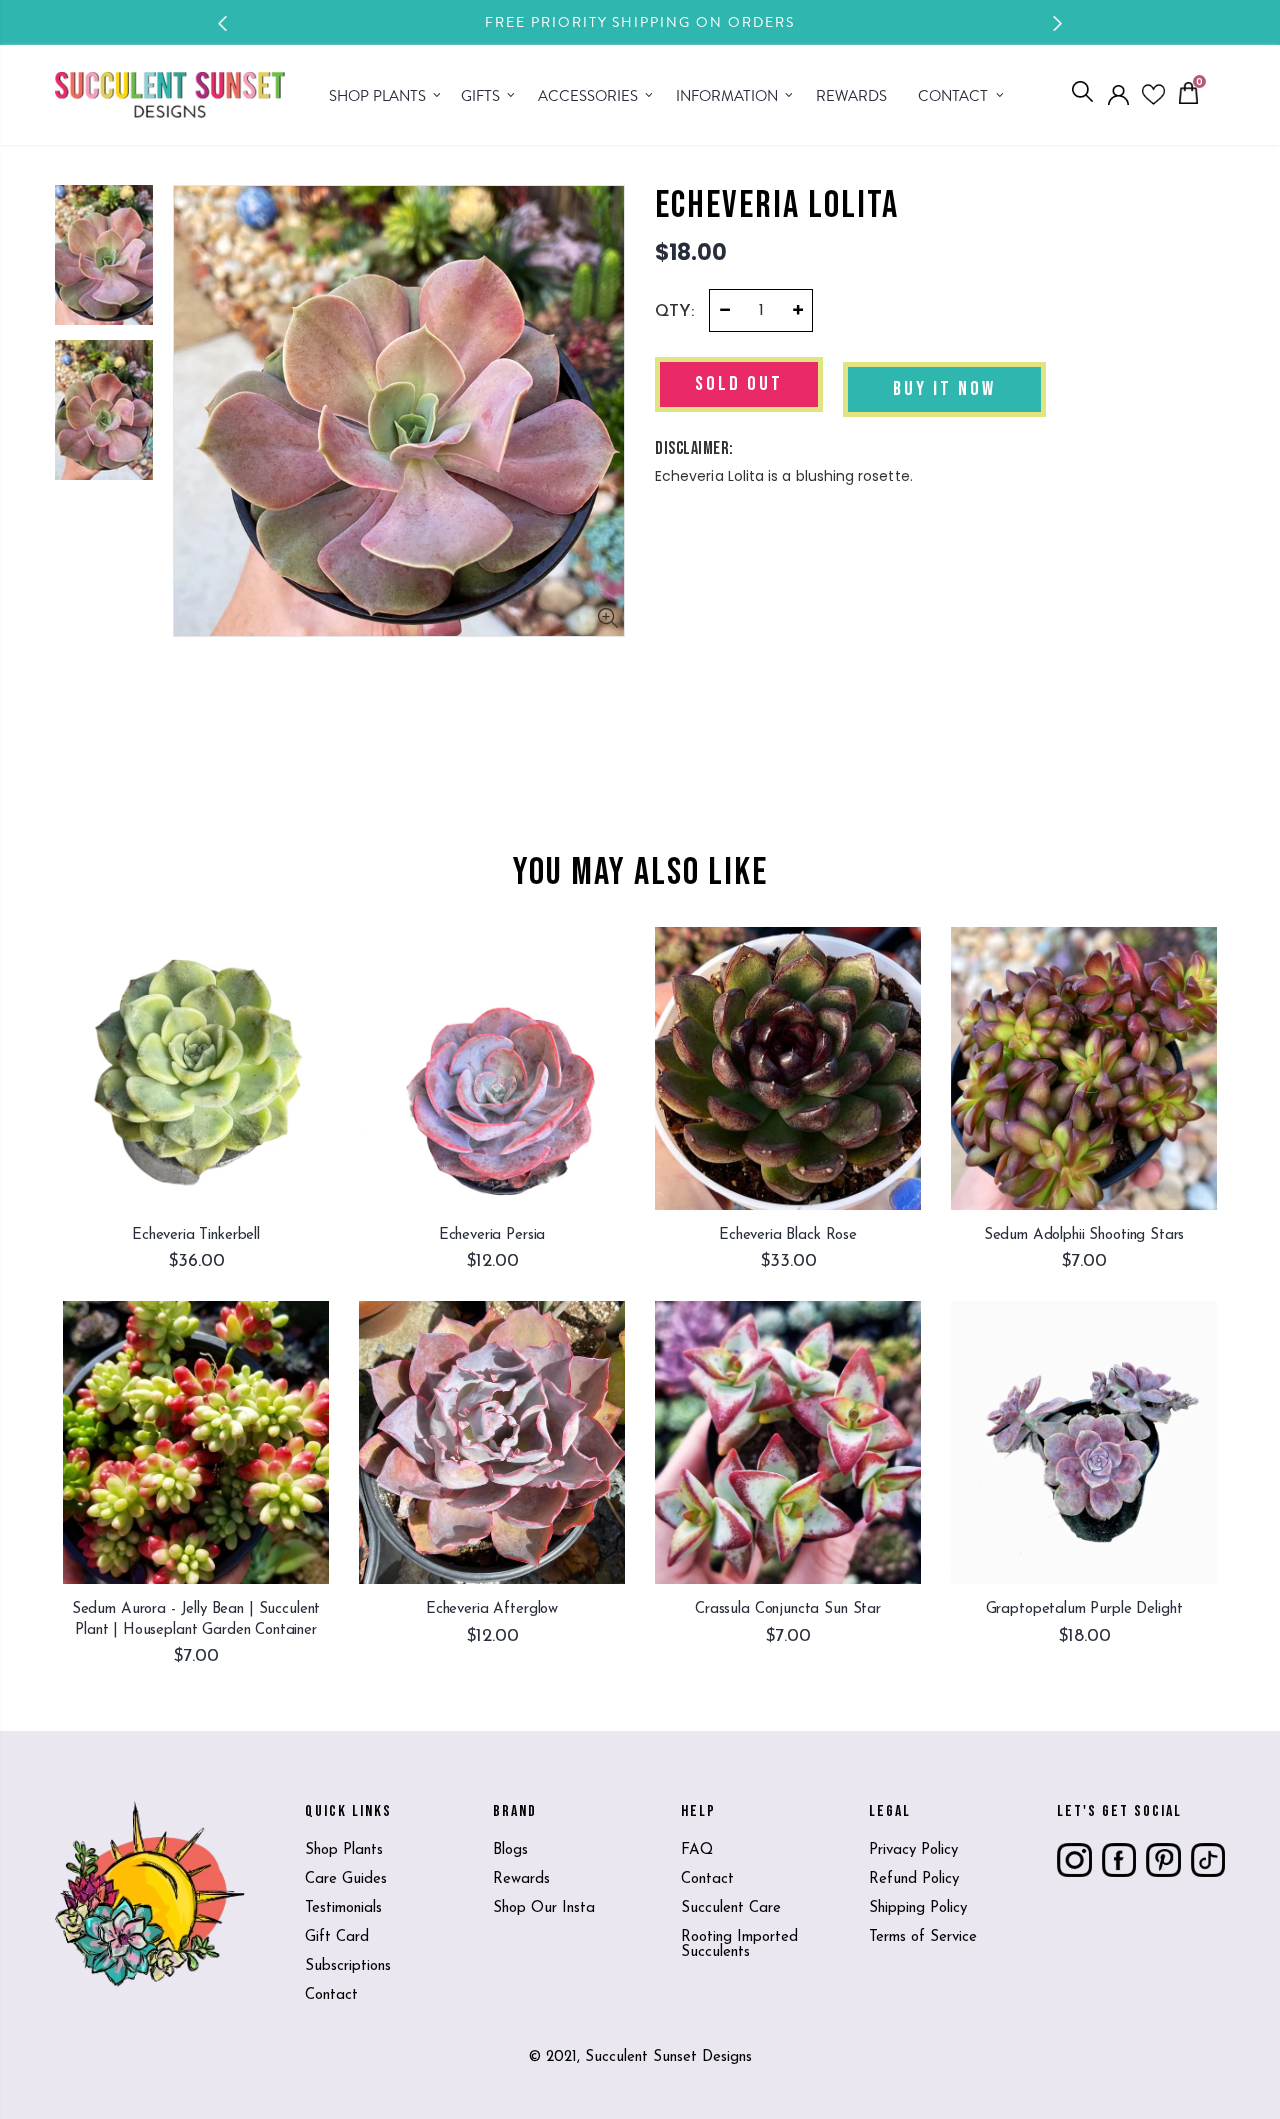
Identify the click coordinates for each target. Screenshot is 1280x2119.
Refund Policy (914, 1879)
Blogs (510, 1850)
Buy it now (944, 389)
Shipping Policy (918, 1908)
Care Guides (346, 1879)
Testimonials (343, 1908)
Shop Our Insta (544, 1908)
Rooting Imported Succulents (739, 1945)
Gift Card (337, 1937)
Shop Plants (344, 1850)
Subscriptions (348, 1966)
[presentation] (223, 23)
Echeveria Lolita (777, 206)
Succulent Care (731, 1908)
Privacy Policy (913, 1850)
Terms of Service (923, 1937)
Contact (331, 1995)
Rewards (521, 1879)
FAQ (697, 1850)
